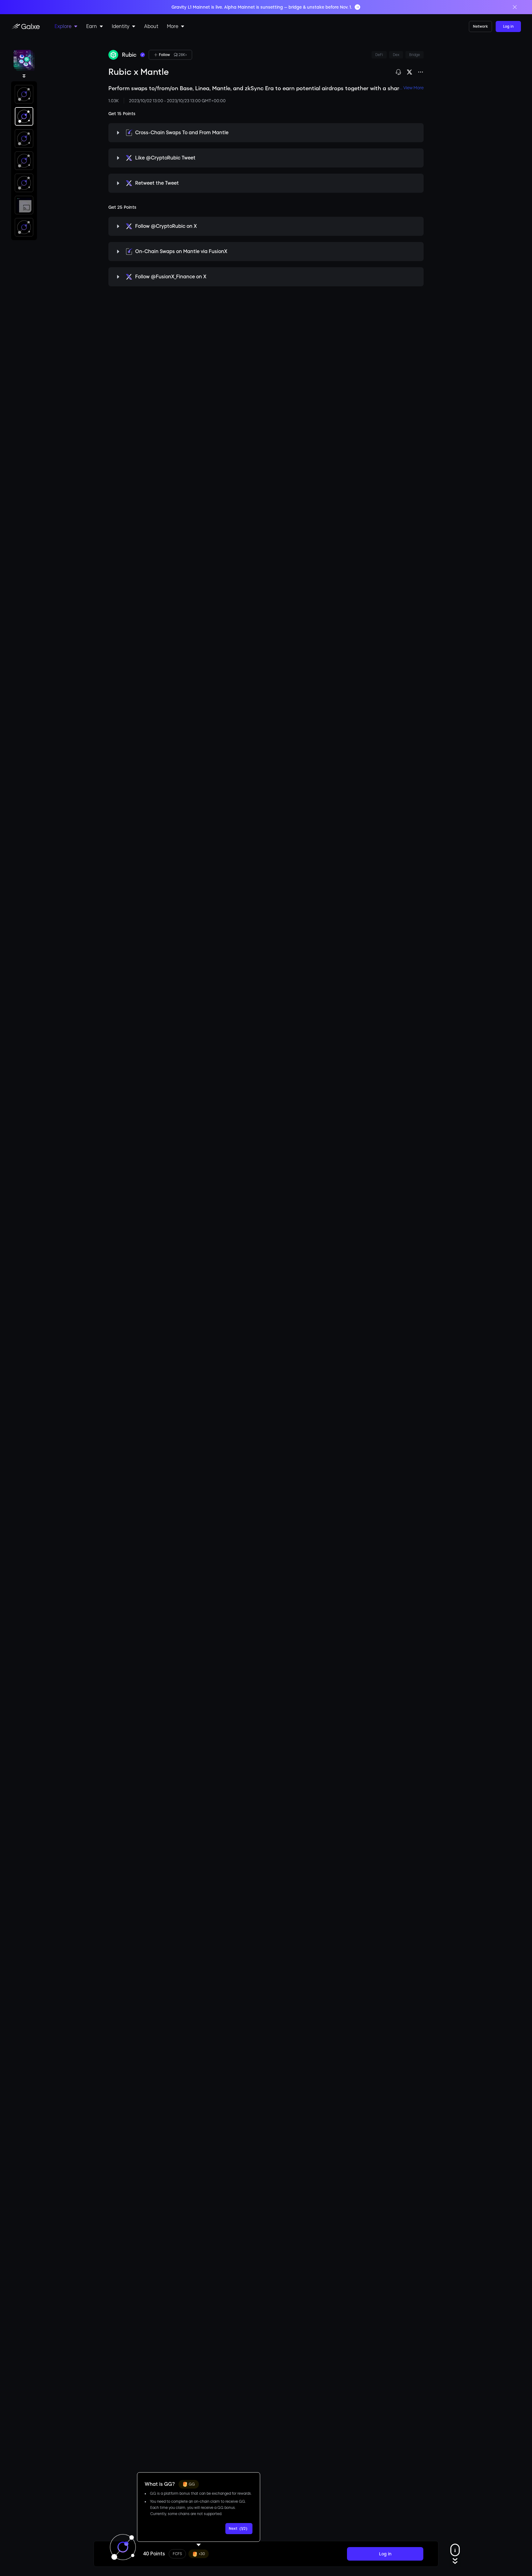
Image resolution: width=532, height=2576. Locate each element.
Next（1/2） (239, 2529)
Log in (508, 26)
